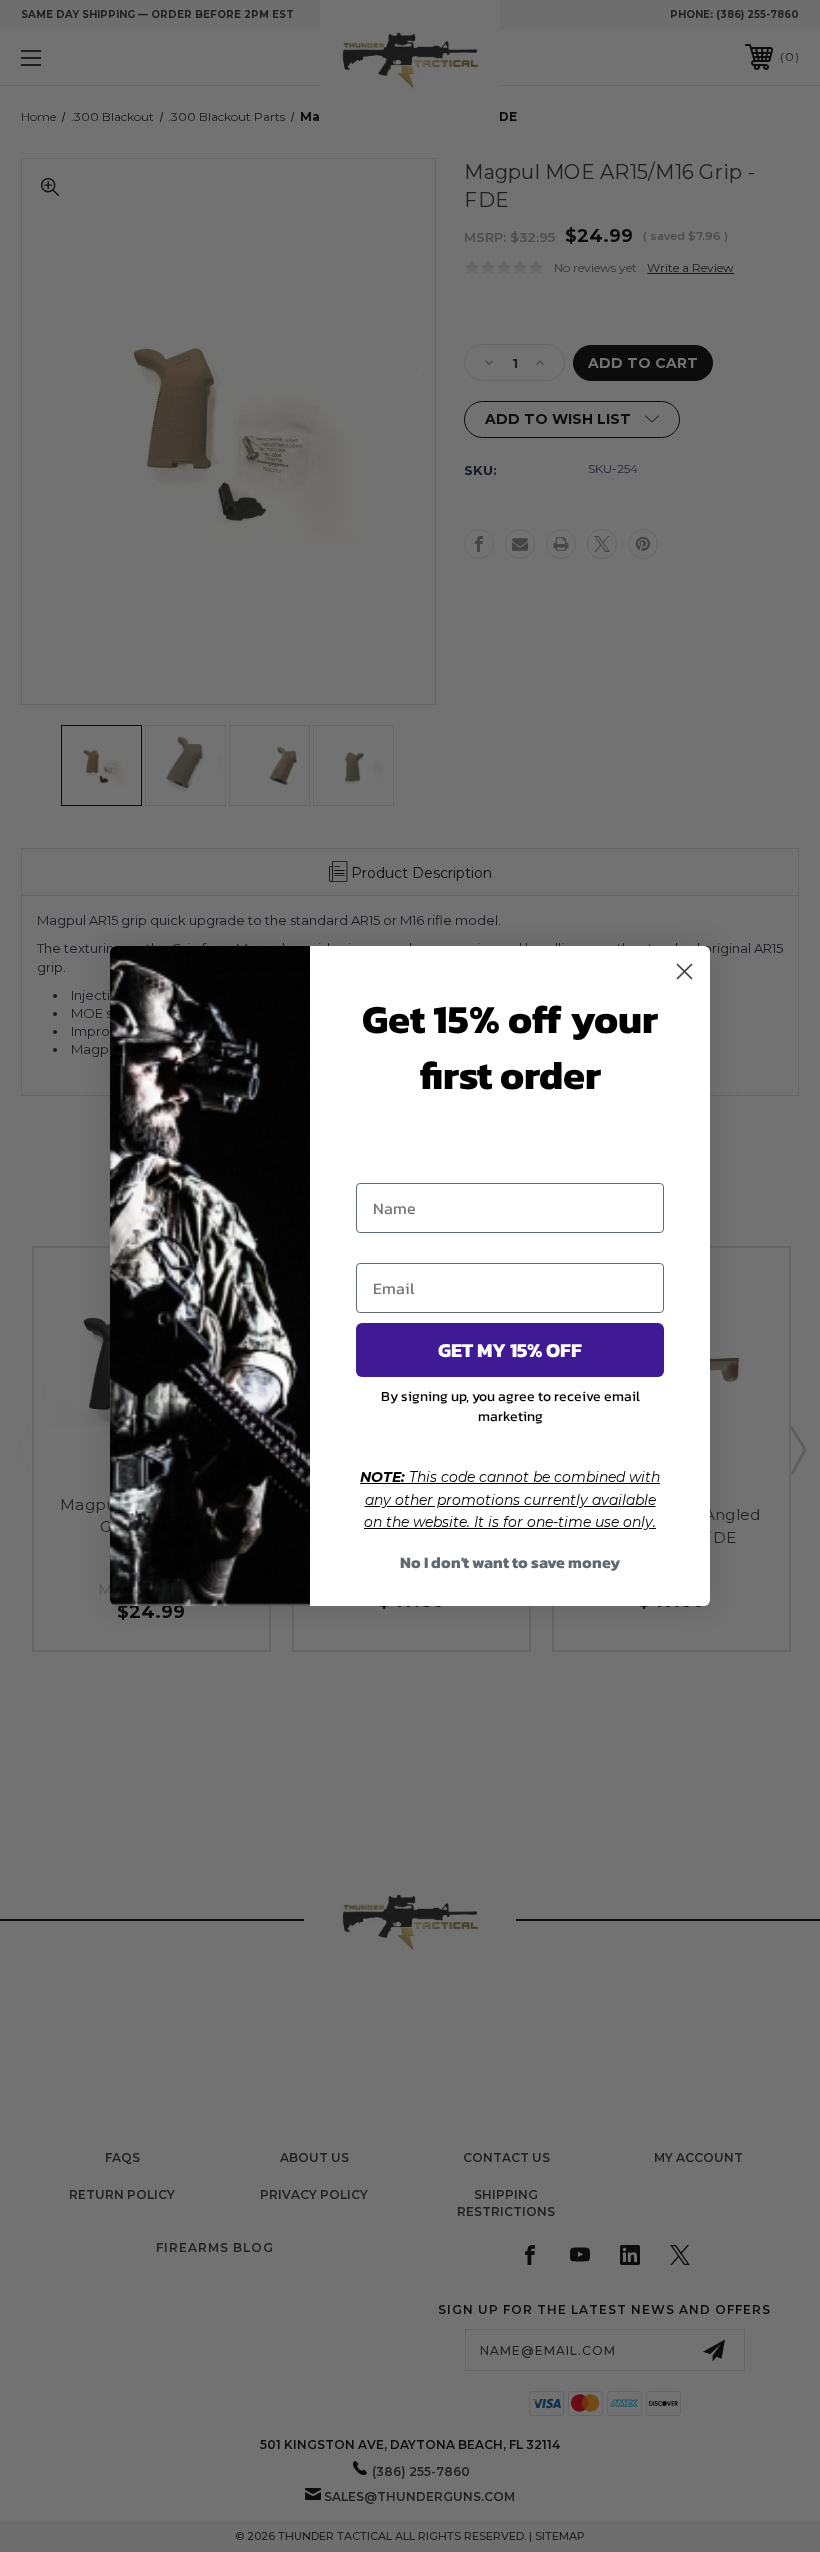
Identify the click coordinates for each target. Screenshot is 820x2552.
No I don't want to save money (510, 1562)
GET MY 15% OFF (510, 1350)
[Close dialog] (684, 971)
